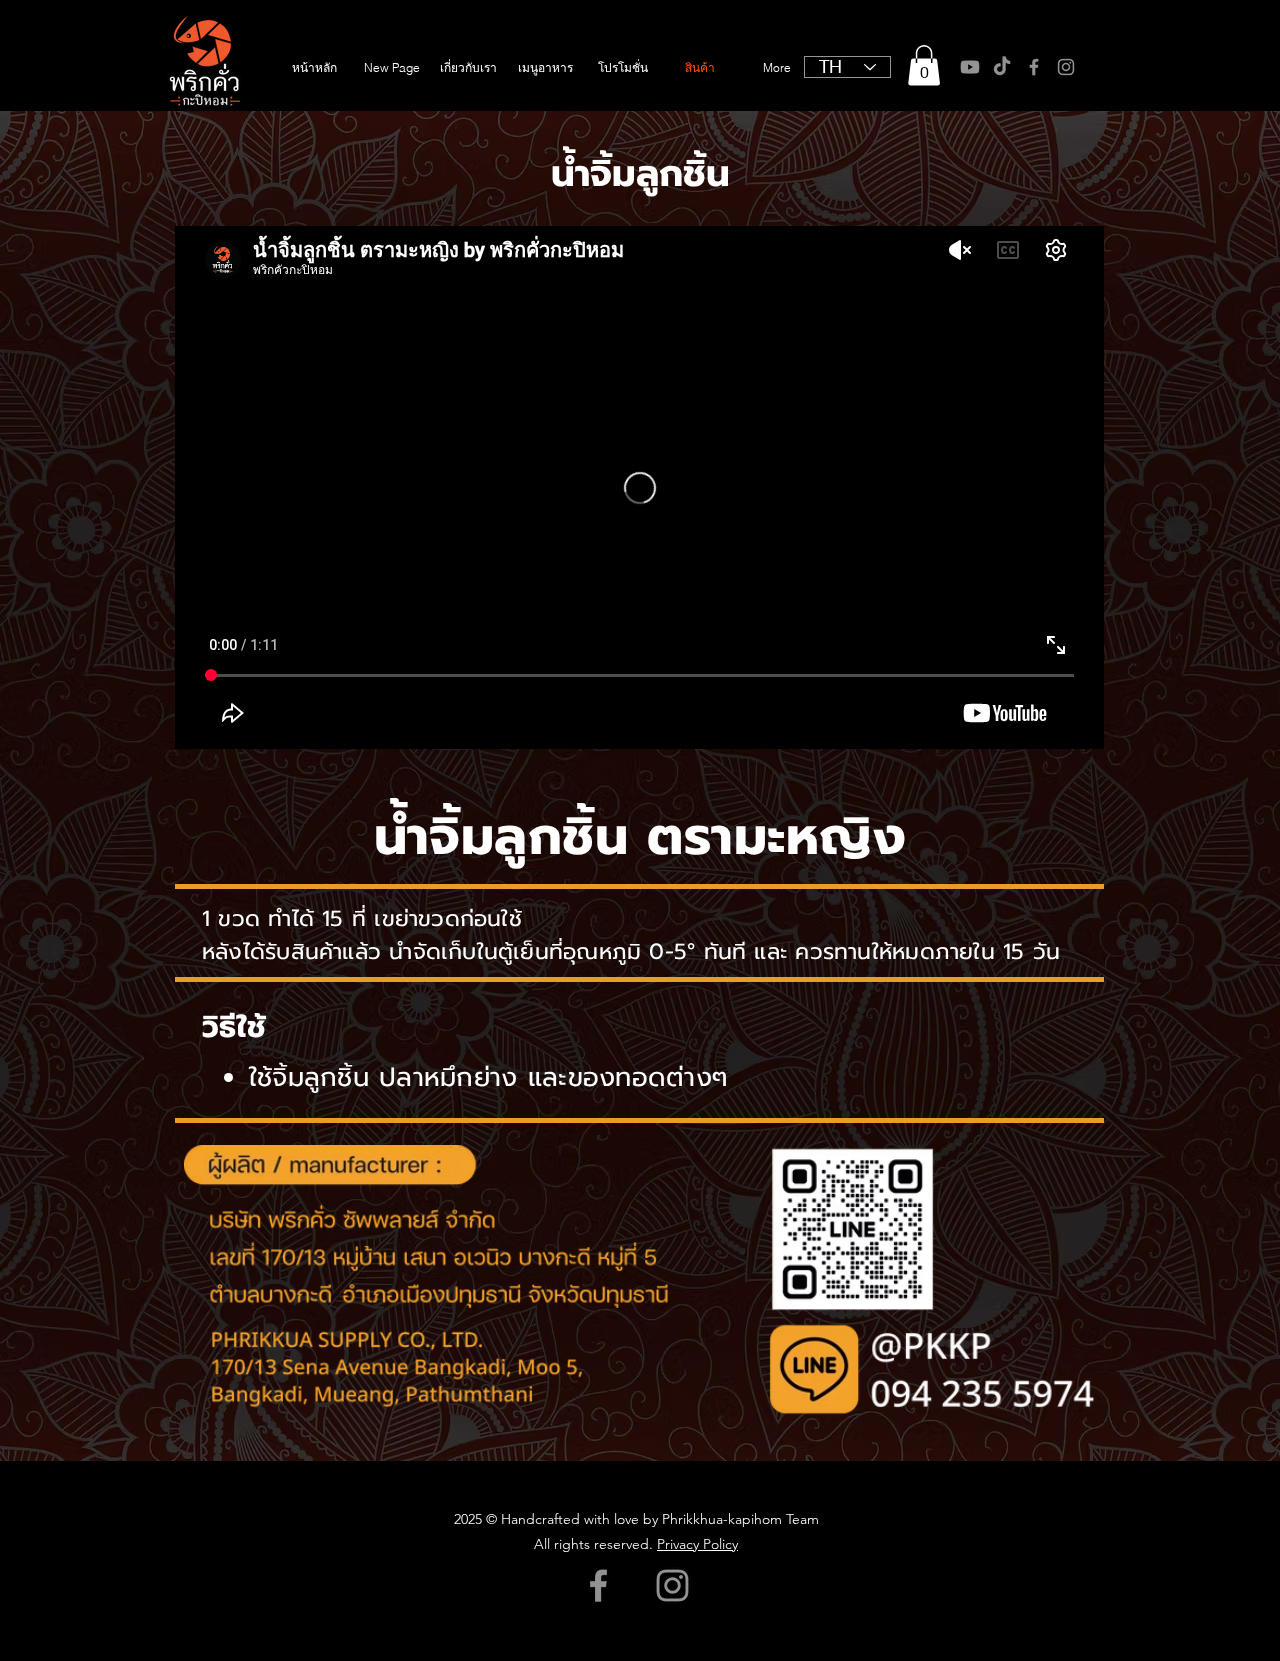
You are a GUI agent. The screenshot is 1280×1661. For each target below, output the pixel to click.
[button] (924, 65)
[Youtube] (970, 67)
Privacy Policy (697, 1544)
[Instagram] (1066, 67)
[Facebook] (1034, 67)
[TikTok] (1002, 67)
